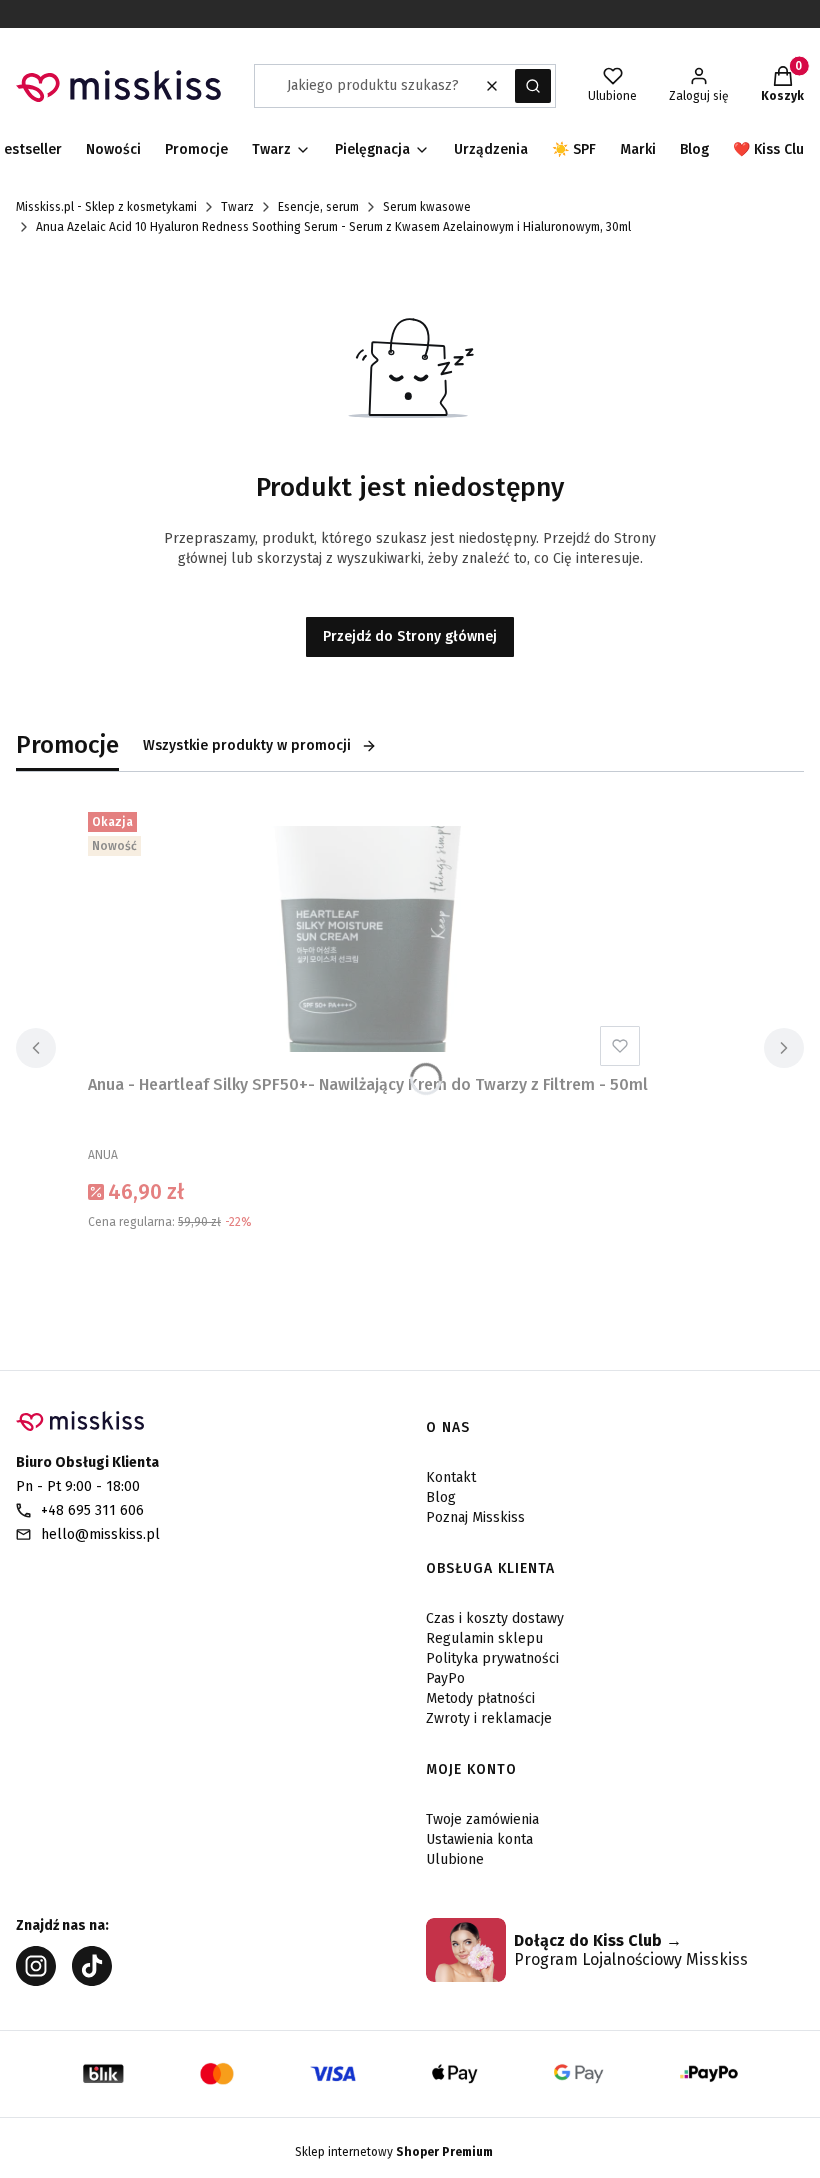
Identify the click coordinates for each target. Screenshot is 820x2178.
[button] (533, 86)
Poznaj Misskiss (475, 1517)
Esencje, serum (318, 207)
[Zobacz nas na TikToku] (92, 1980)
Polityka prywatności (492, 1658)
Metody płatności (480, 1698)
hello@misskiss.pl (100, 1534)
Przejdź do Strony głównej (410, 636)
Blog (441, 1497)
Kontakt (451, 1477)
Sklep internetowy (394, 2152)
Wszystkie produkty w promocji (247, 745)
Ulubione (455, 1859)
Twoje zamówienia (482, 1819)
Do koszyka (368, 1271)
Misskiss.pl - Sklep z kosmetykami (106, 207)
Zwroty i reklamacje (489, 1718)
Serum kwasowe (427, 207)
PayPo (445, 1678)
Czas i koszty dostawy (495, 1618)
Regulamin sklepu (484, 1638)
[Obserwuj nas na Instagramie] (36, 1980)
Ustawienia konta (479, 1839)
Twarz (237, 207)
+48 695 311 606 (92, 1510)
